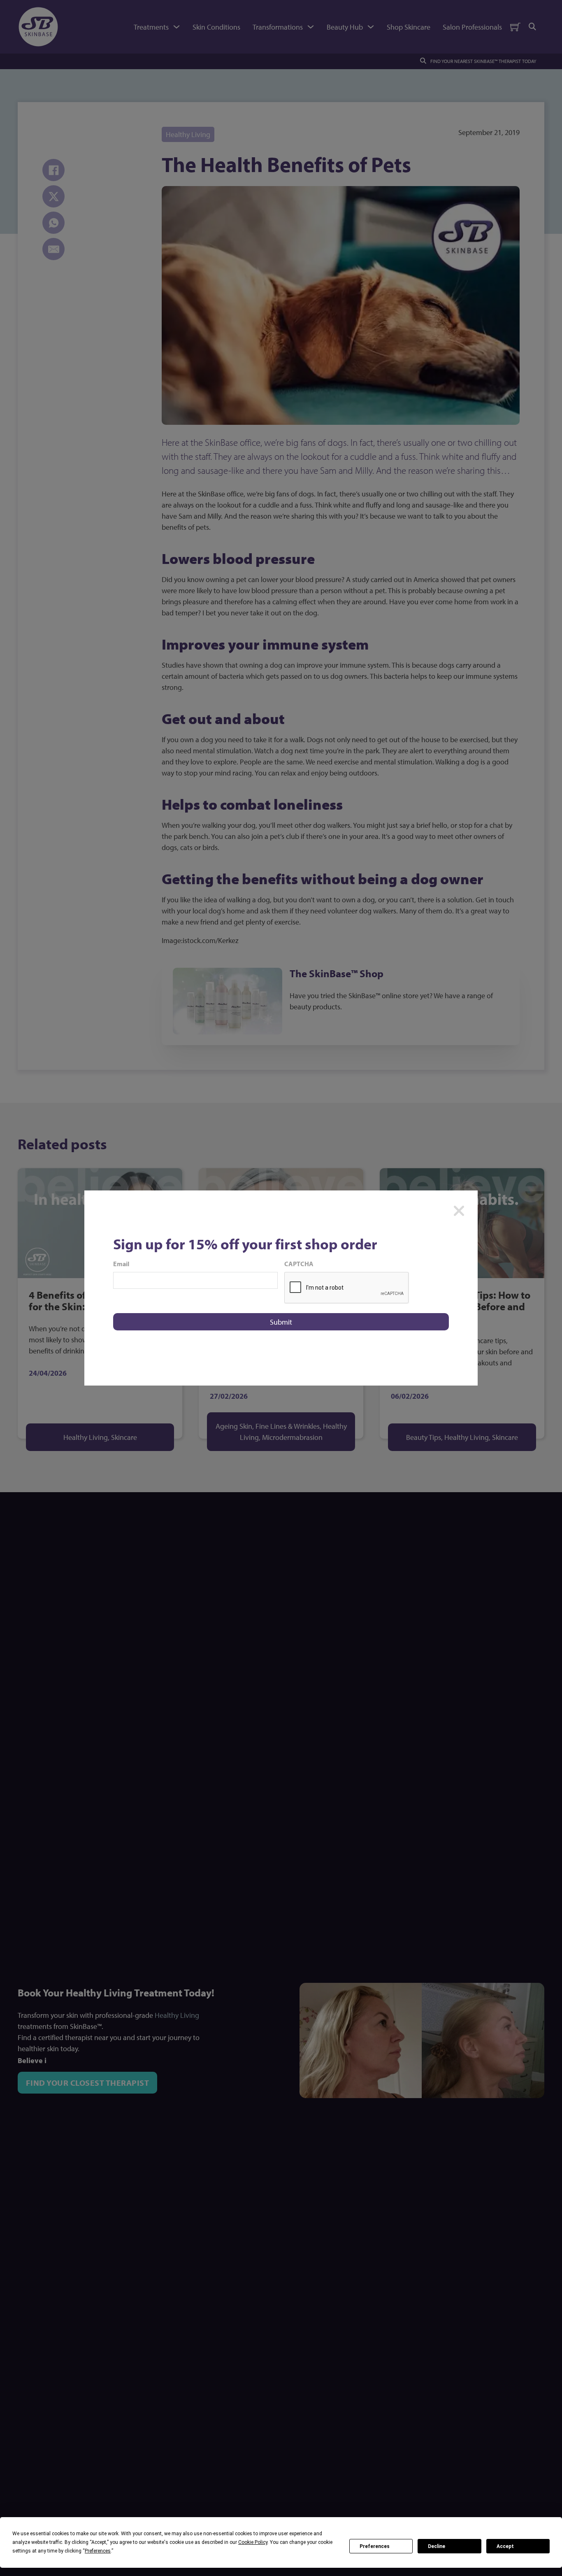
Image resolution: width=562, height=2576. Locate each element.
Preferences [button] (98, 2551)
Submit (281, 1322)
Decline (437, 2546)
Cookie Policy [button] (253, 2542)
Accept (505, 2546)
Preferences (375, 2546)
